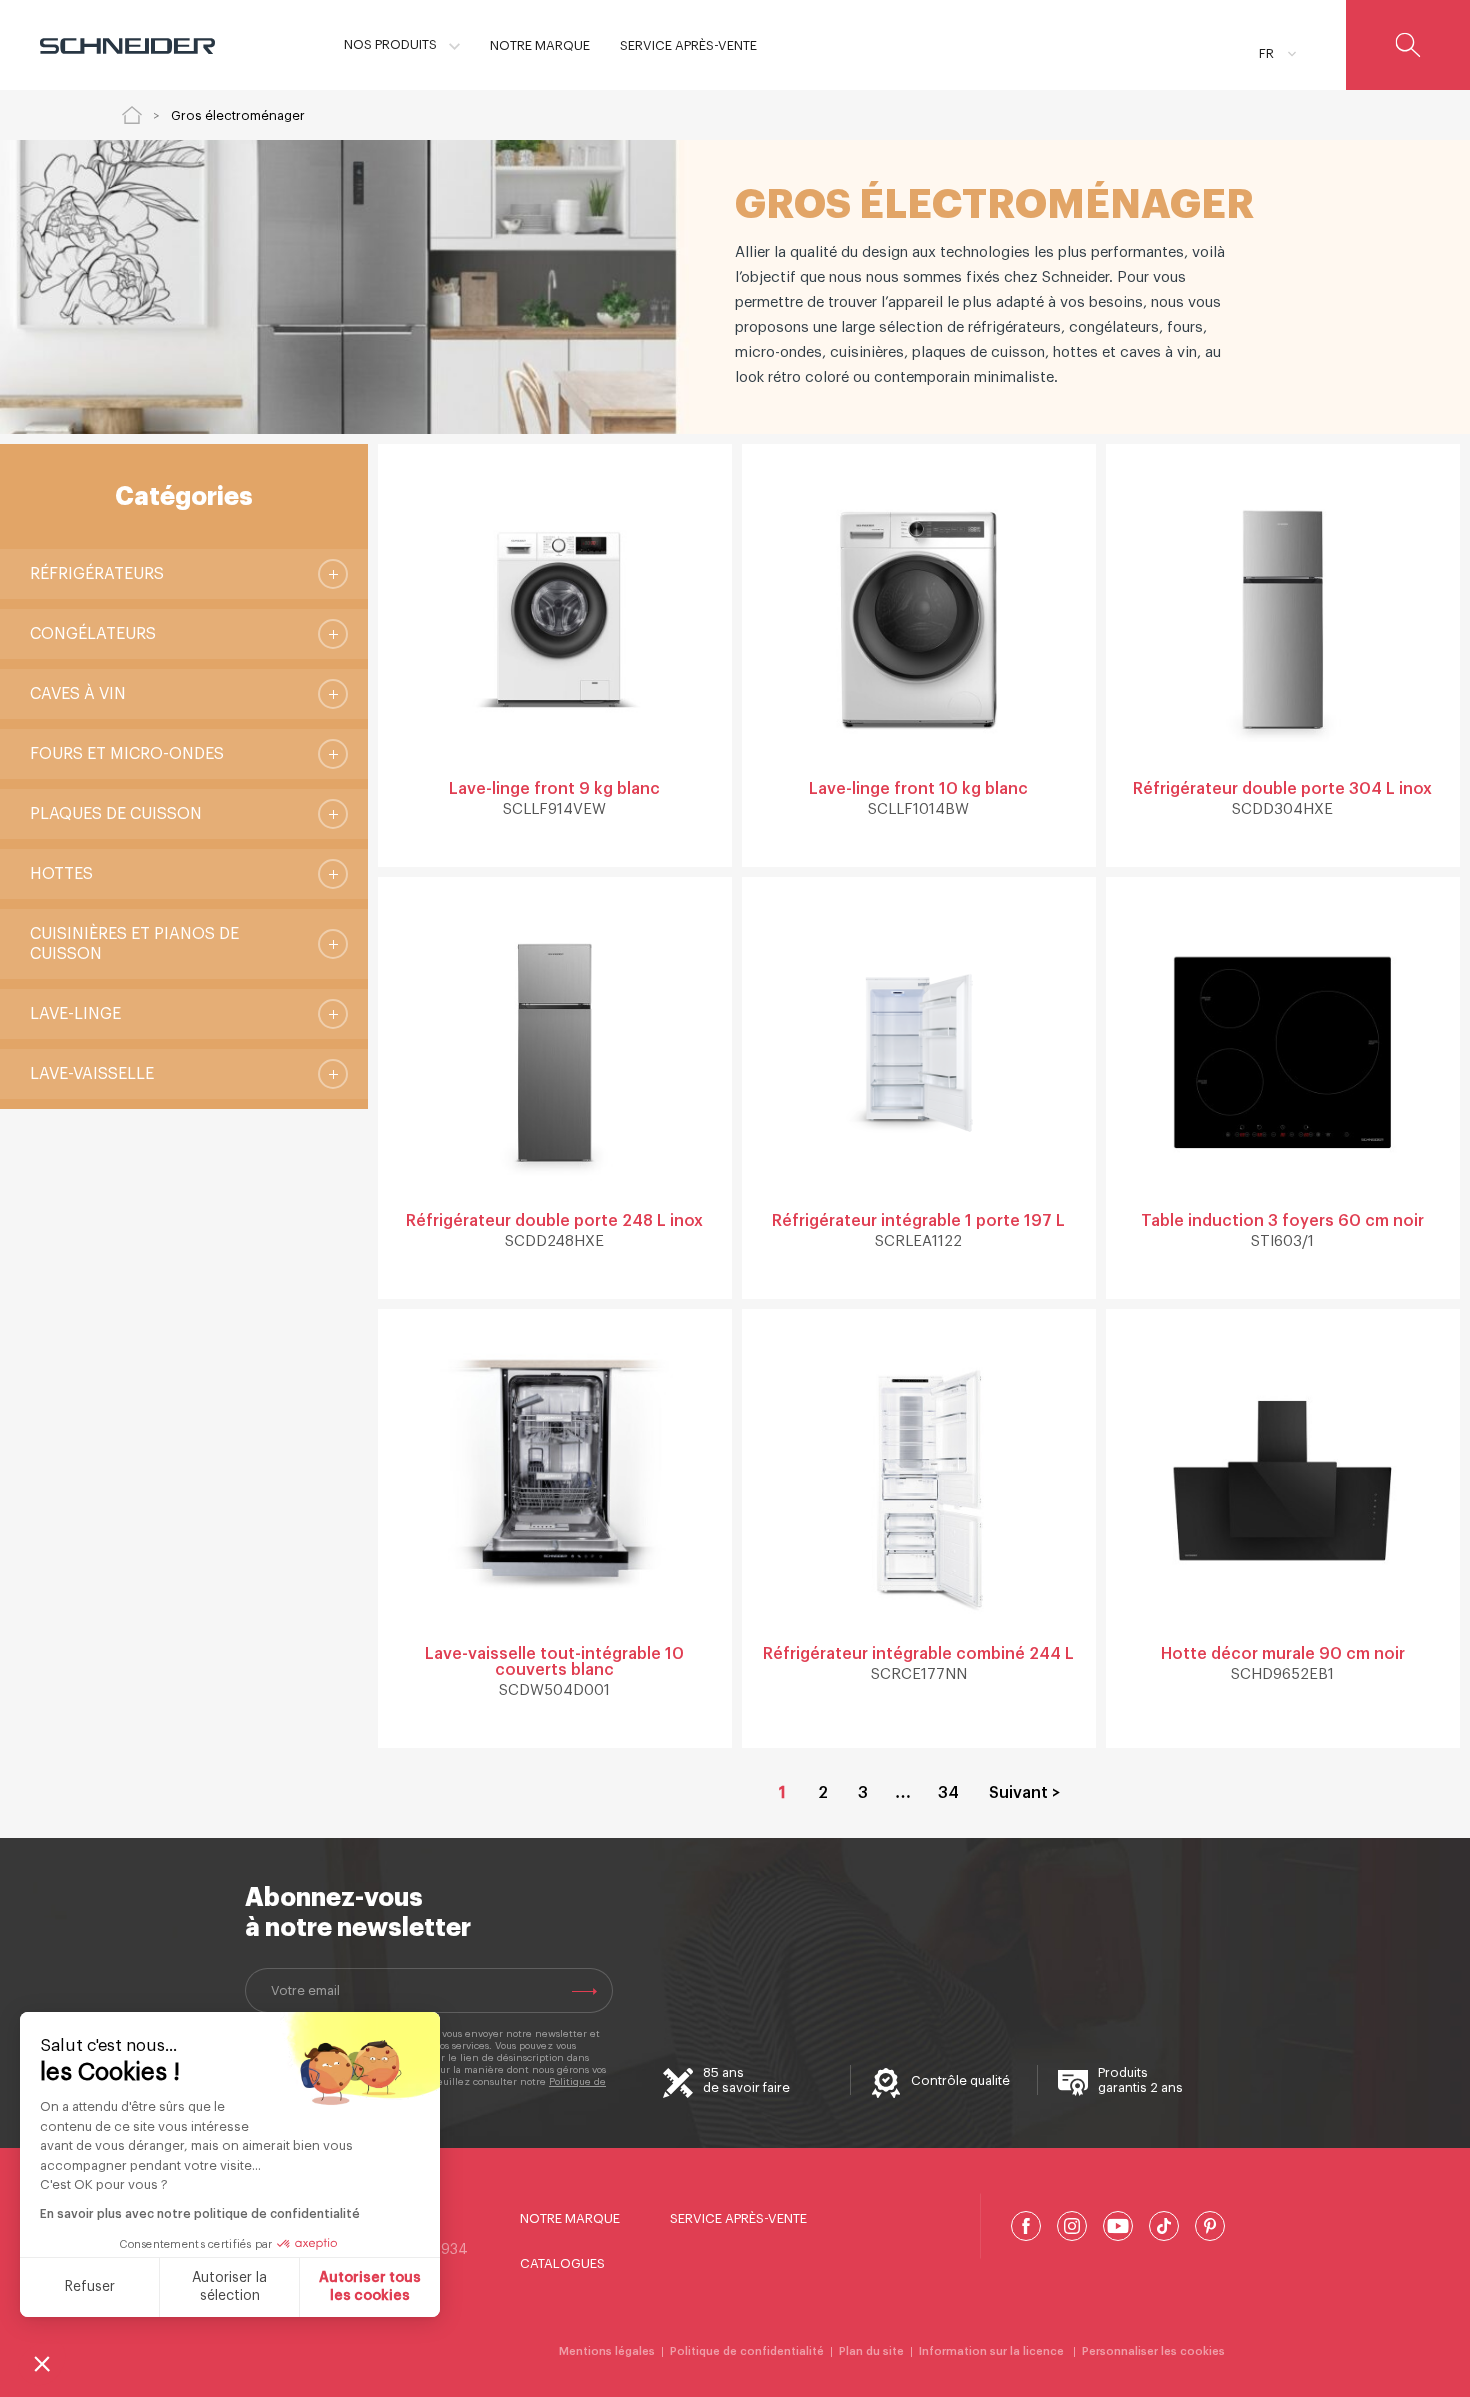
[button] (42, 2363)
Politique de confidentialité (747, 2351)
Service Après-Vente (738, 2218)
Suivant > (1024, 1793)
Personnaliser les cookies (1153, 2351)
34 (948, 1793)
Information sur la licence (993, 2351)
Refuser (90, 2287)
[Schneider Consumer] (127, 45)
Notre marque (570, 2218)
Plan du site (871, 2351)
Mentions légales (607, 2351)
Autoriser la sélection (229, 2287)
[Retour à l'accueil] (132, 115)
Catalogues (562, 2263)
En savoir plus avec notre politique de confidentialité (200, 2214)
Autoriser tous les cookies (370, 2287)
